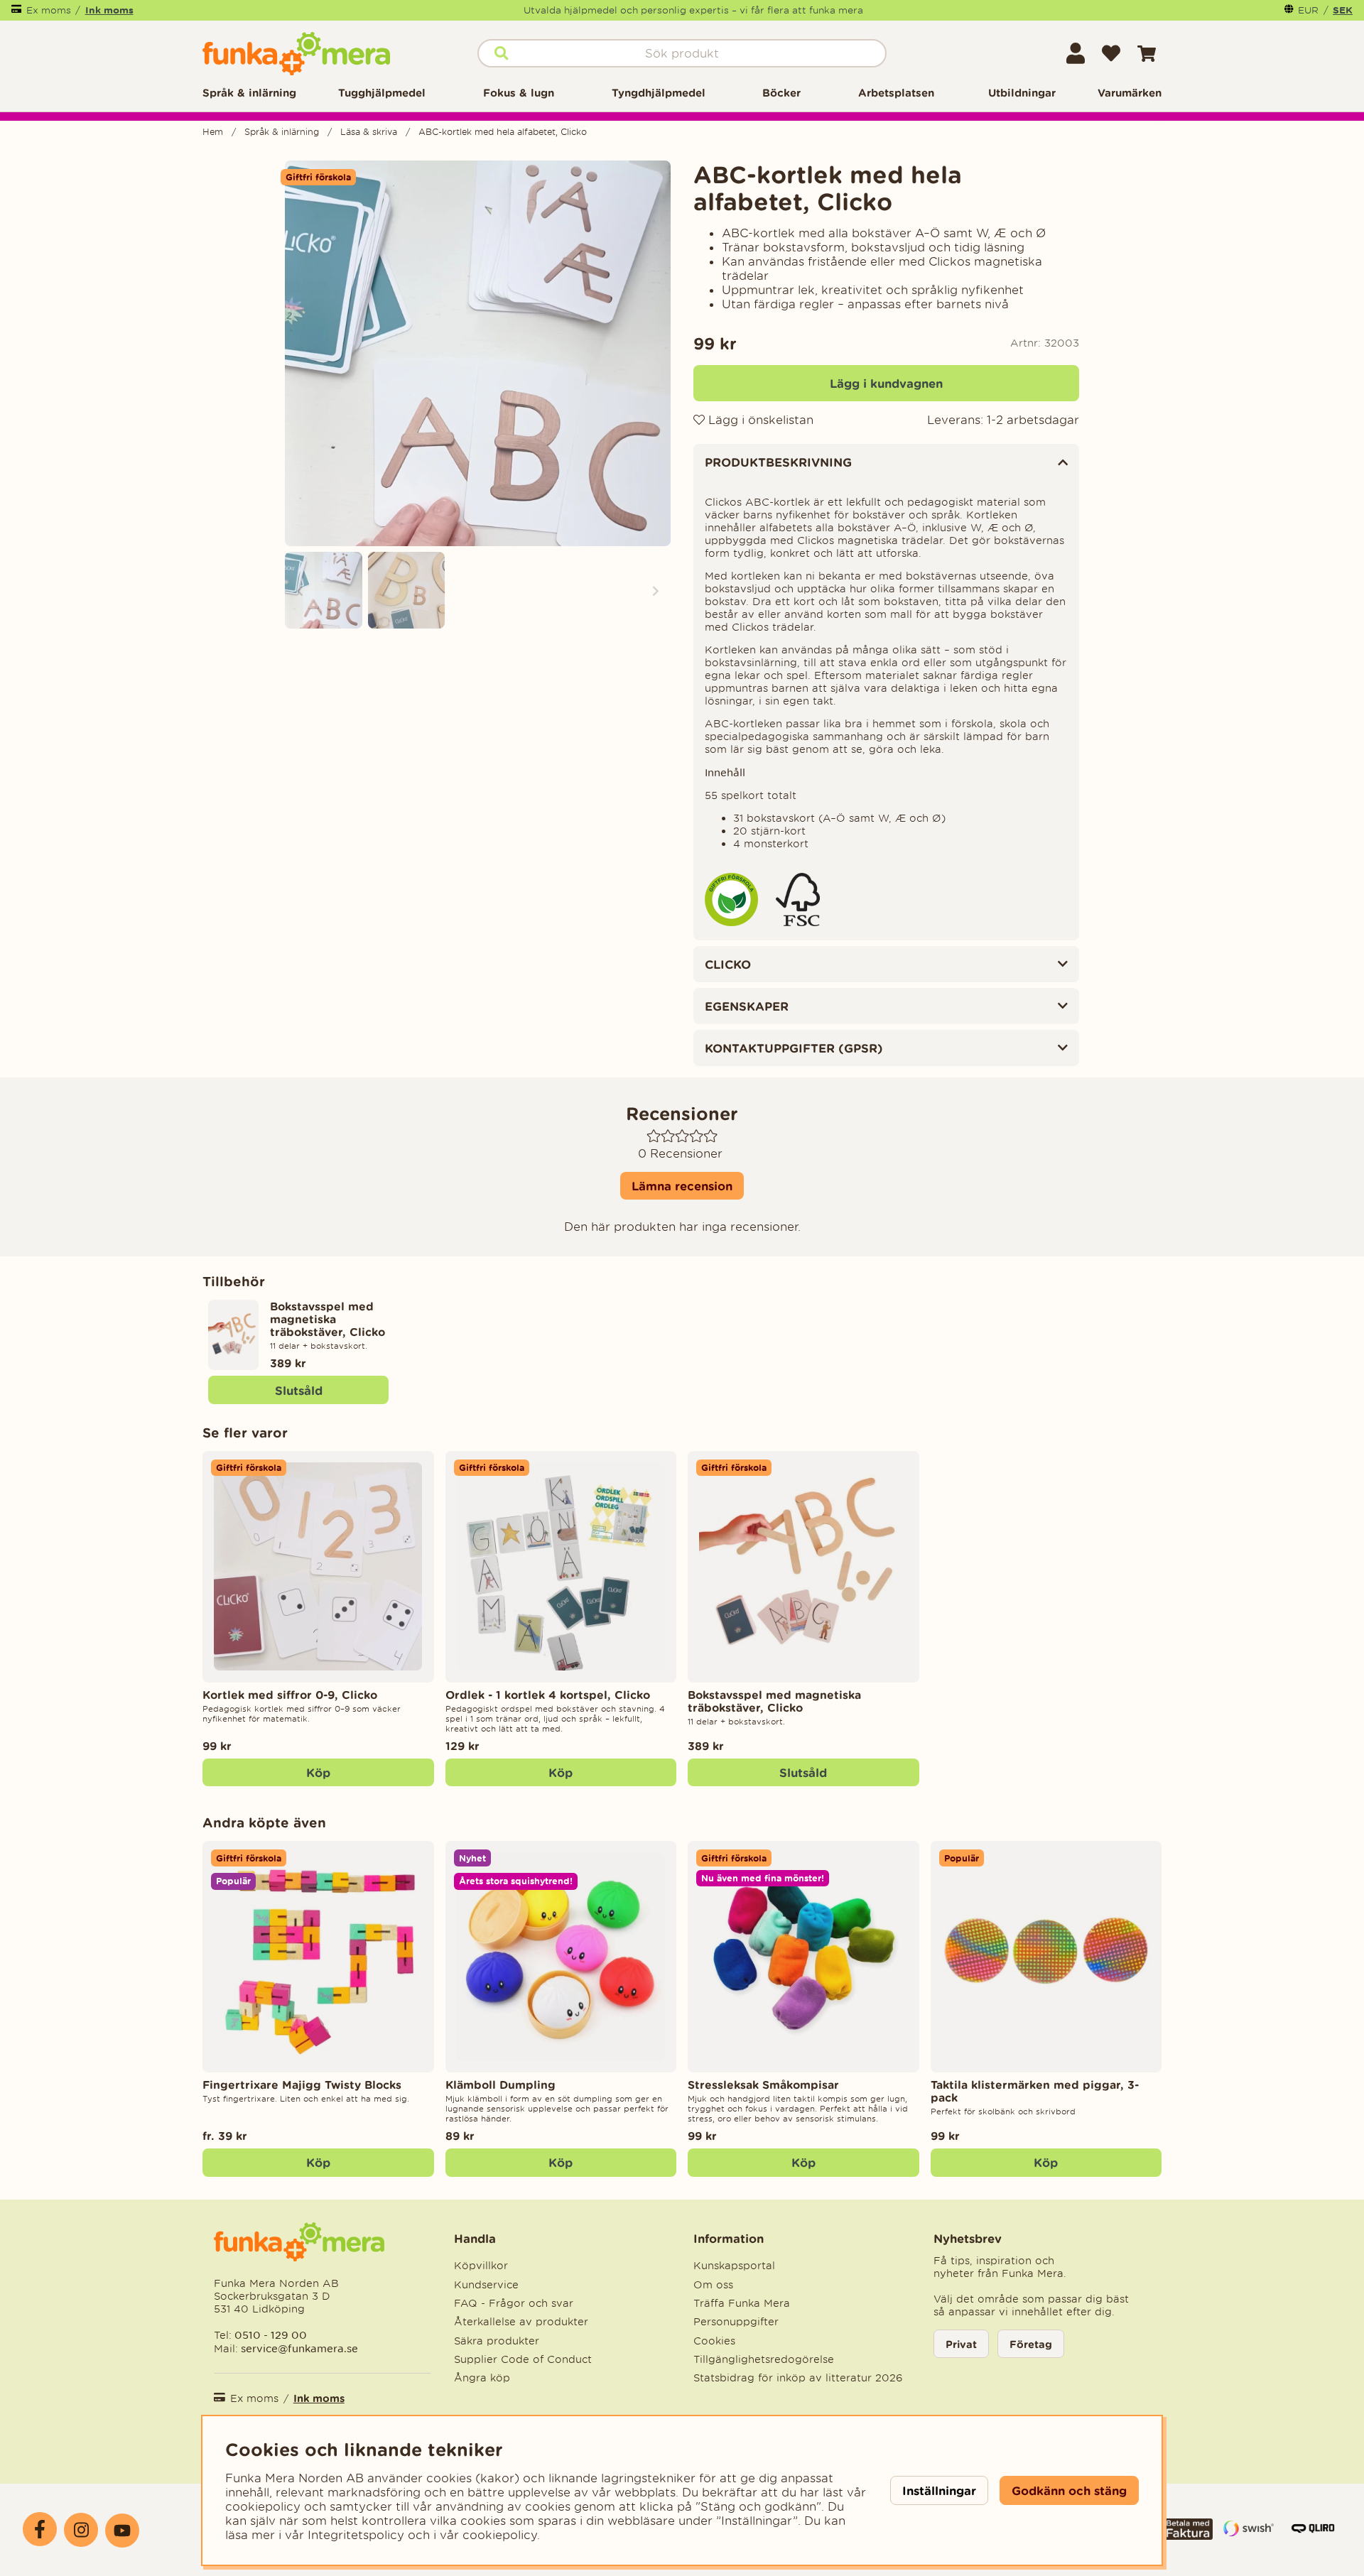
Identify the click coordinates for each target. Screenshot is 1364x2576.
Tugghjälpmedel (382, 93)
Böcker (781, 93)
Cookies (714, 2341)
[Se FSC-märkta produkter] (798, 923)
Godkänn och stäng (1069, 2490)
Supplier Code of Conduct (523, 2359)
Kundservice (486, 2285)
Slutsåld (299, 1390)
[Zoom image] (324, 591)
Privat (961, 2344)
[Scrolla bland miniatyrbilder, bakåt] (300, 591)
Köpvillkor (481, 2266)
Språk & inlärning (249, 93)
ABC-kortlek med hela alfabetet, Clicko (503, 132)
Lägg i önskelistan (759, 420)
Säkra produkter (497, 2341)
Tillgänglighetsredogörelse (764, 2359)
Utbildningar (1022, 93)
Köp (318, 2162)
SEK (1343, 10)
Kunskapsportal (734, 2266)
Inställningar (939, 2490)
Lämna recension (682, 1186)
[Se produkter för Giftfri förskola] (731, 923)
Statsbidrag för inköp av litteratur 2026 (798, 2378)
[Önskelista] (1111, 53)
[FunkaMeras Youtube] (122, 2531)
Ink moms (109, 10)
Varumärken (1130, 93)
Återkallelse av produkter (521, 2322)
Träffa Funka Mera (742, 2303)
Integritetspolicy (356, 2535)
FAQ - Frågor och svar (514, 2303)
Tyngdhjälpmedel (659, 93)
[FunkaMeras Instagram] (81, 2530)
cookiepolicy (500, 2535)
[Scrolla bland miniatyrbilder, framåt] (656, 591)
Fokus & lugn (519, 93)
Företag (1031, 2344)
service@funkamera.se (298, 2348)
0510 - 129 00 (271, 2335)
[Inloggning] (1076, 53)
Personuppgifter (736, 2322)
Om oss (713, 2285)
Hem (213, 132)
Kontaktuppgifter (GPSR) (794, 1048)
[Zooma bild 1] (478, 353)
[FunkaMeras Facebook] (40, 2529)
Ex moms (49, 10)
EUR (1308, 10)
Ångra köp (482, 2378)
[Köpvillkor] (1188, 2536)
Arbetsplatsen (896, 93)
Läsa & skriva (369, 132)
